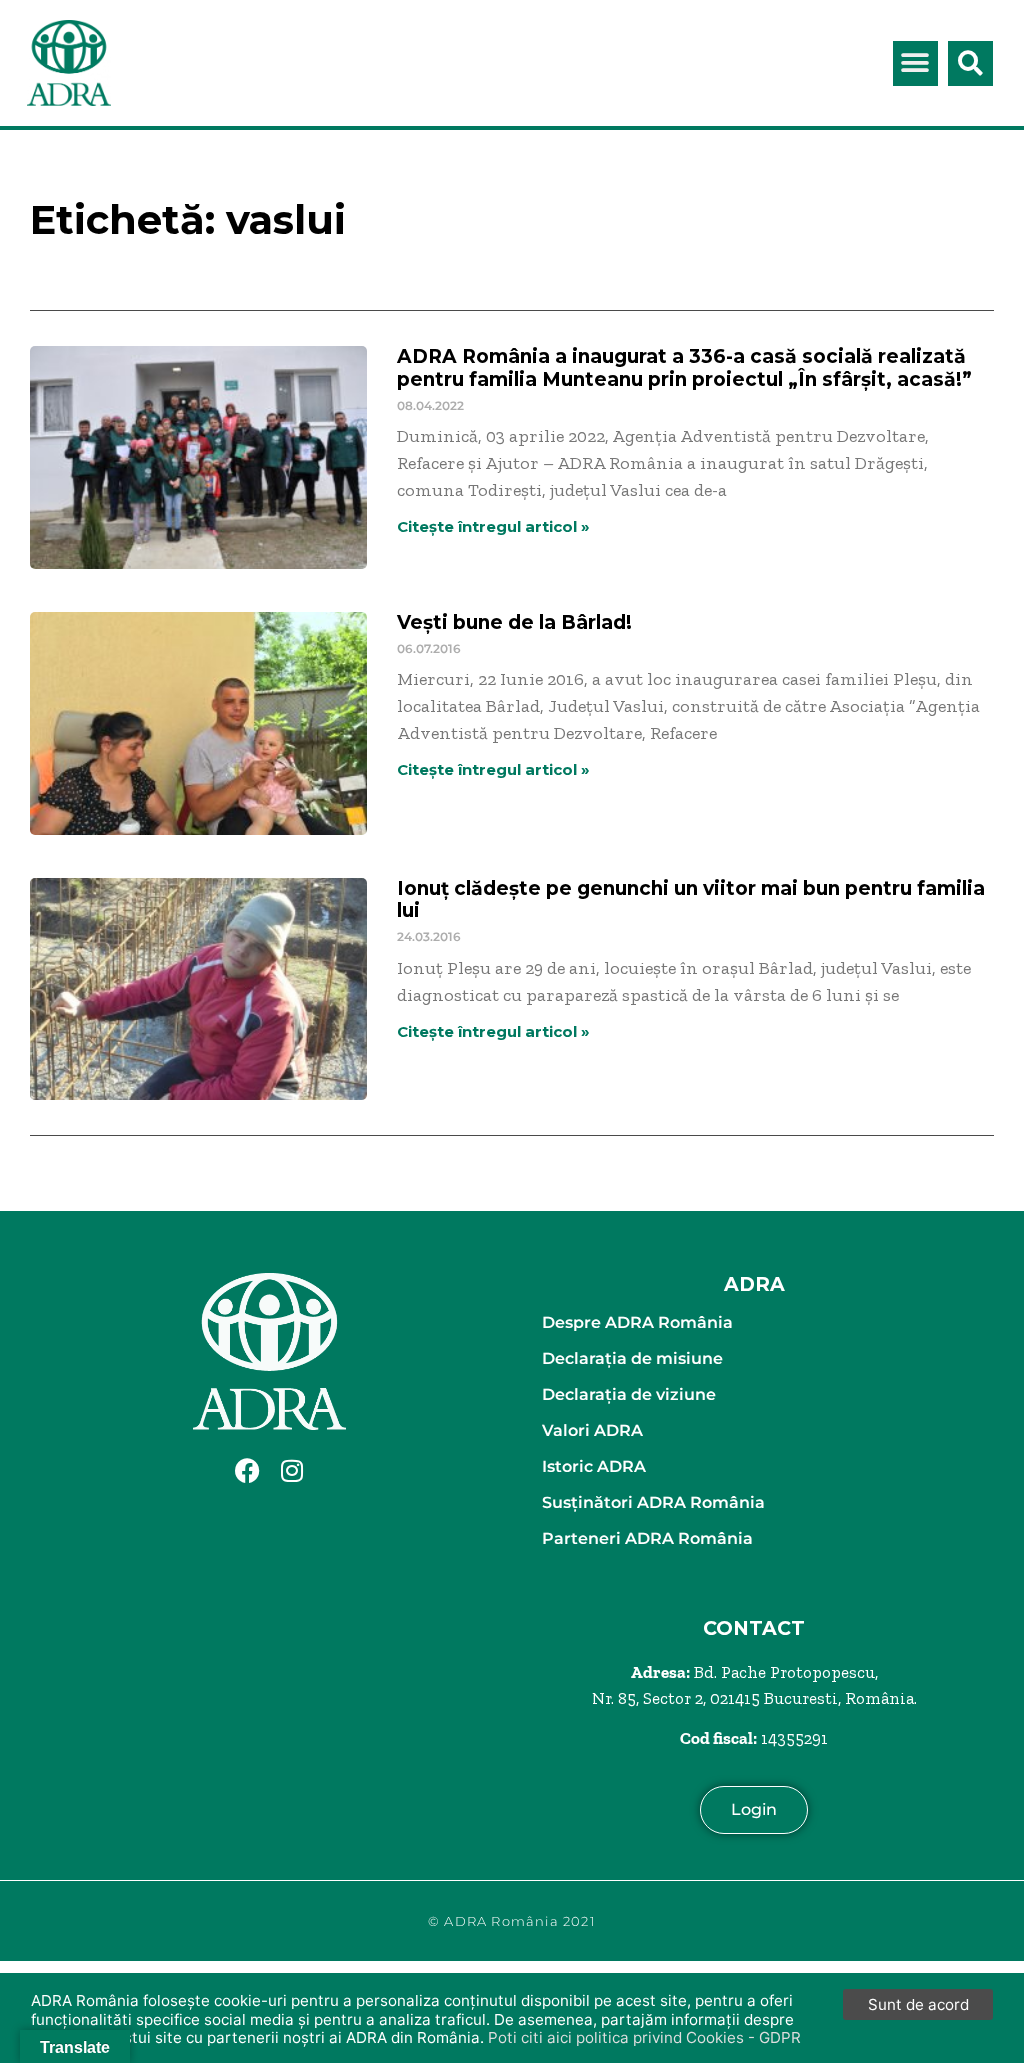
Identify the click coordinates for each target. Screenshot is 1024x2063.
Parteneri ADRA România (647, 1538)
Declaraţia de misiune (632, 1358)
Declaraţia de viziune (629, 1394)
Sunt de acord (918, 2004)
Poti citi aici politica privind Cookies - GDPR (644, 2037)
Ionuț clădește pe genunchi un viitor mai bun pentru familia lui (691, 900)
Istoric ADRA (594, 1466)
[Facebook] (247, 1470)
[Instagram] (292, 1470)
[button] (915, 63)
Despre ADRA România (637, 1322)
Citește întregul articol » (493, 526)
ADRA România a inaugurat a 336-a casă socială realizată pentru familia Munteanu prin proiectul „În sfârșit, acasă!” (684, 368)
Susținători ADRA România (653, 1502)
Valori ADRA (592, 1430)
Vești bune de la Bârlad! (514, 622)
